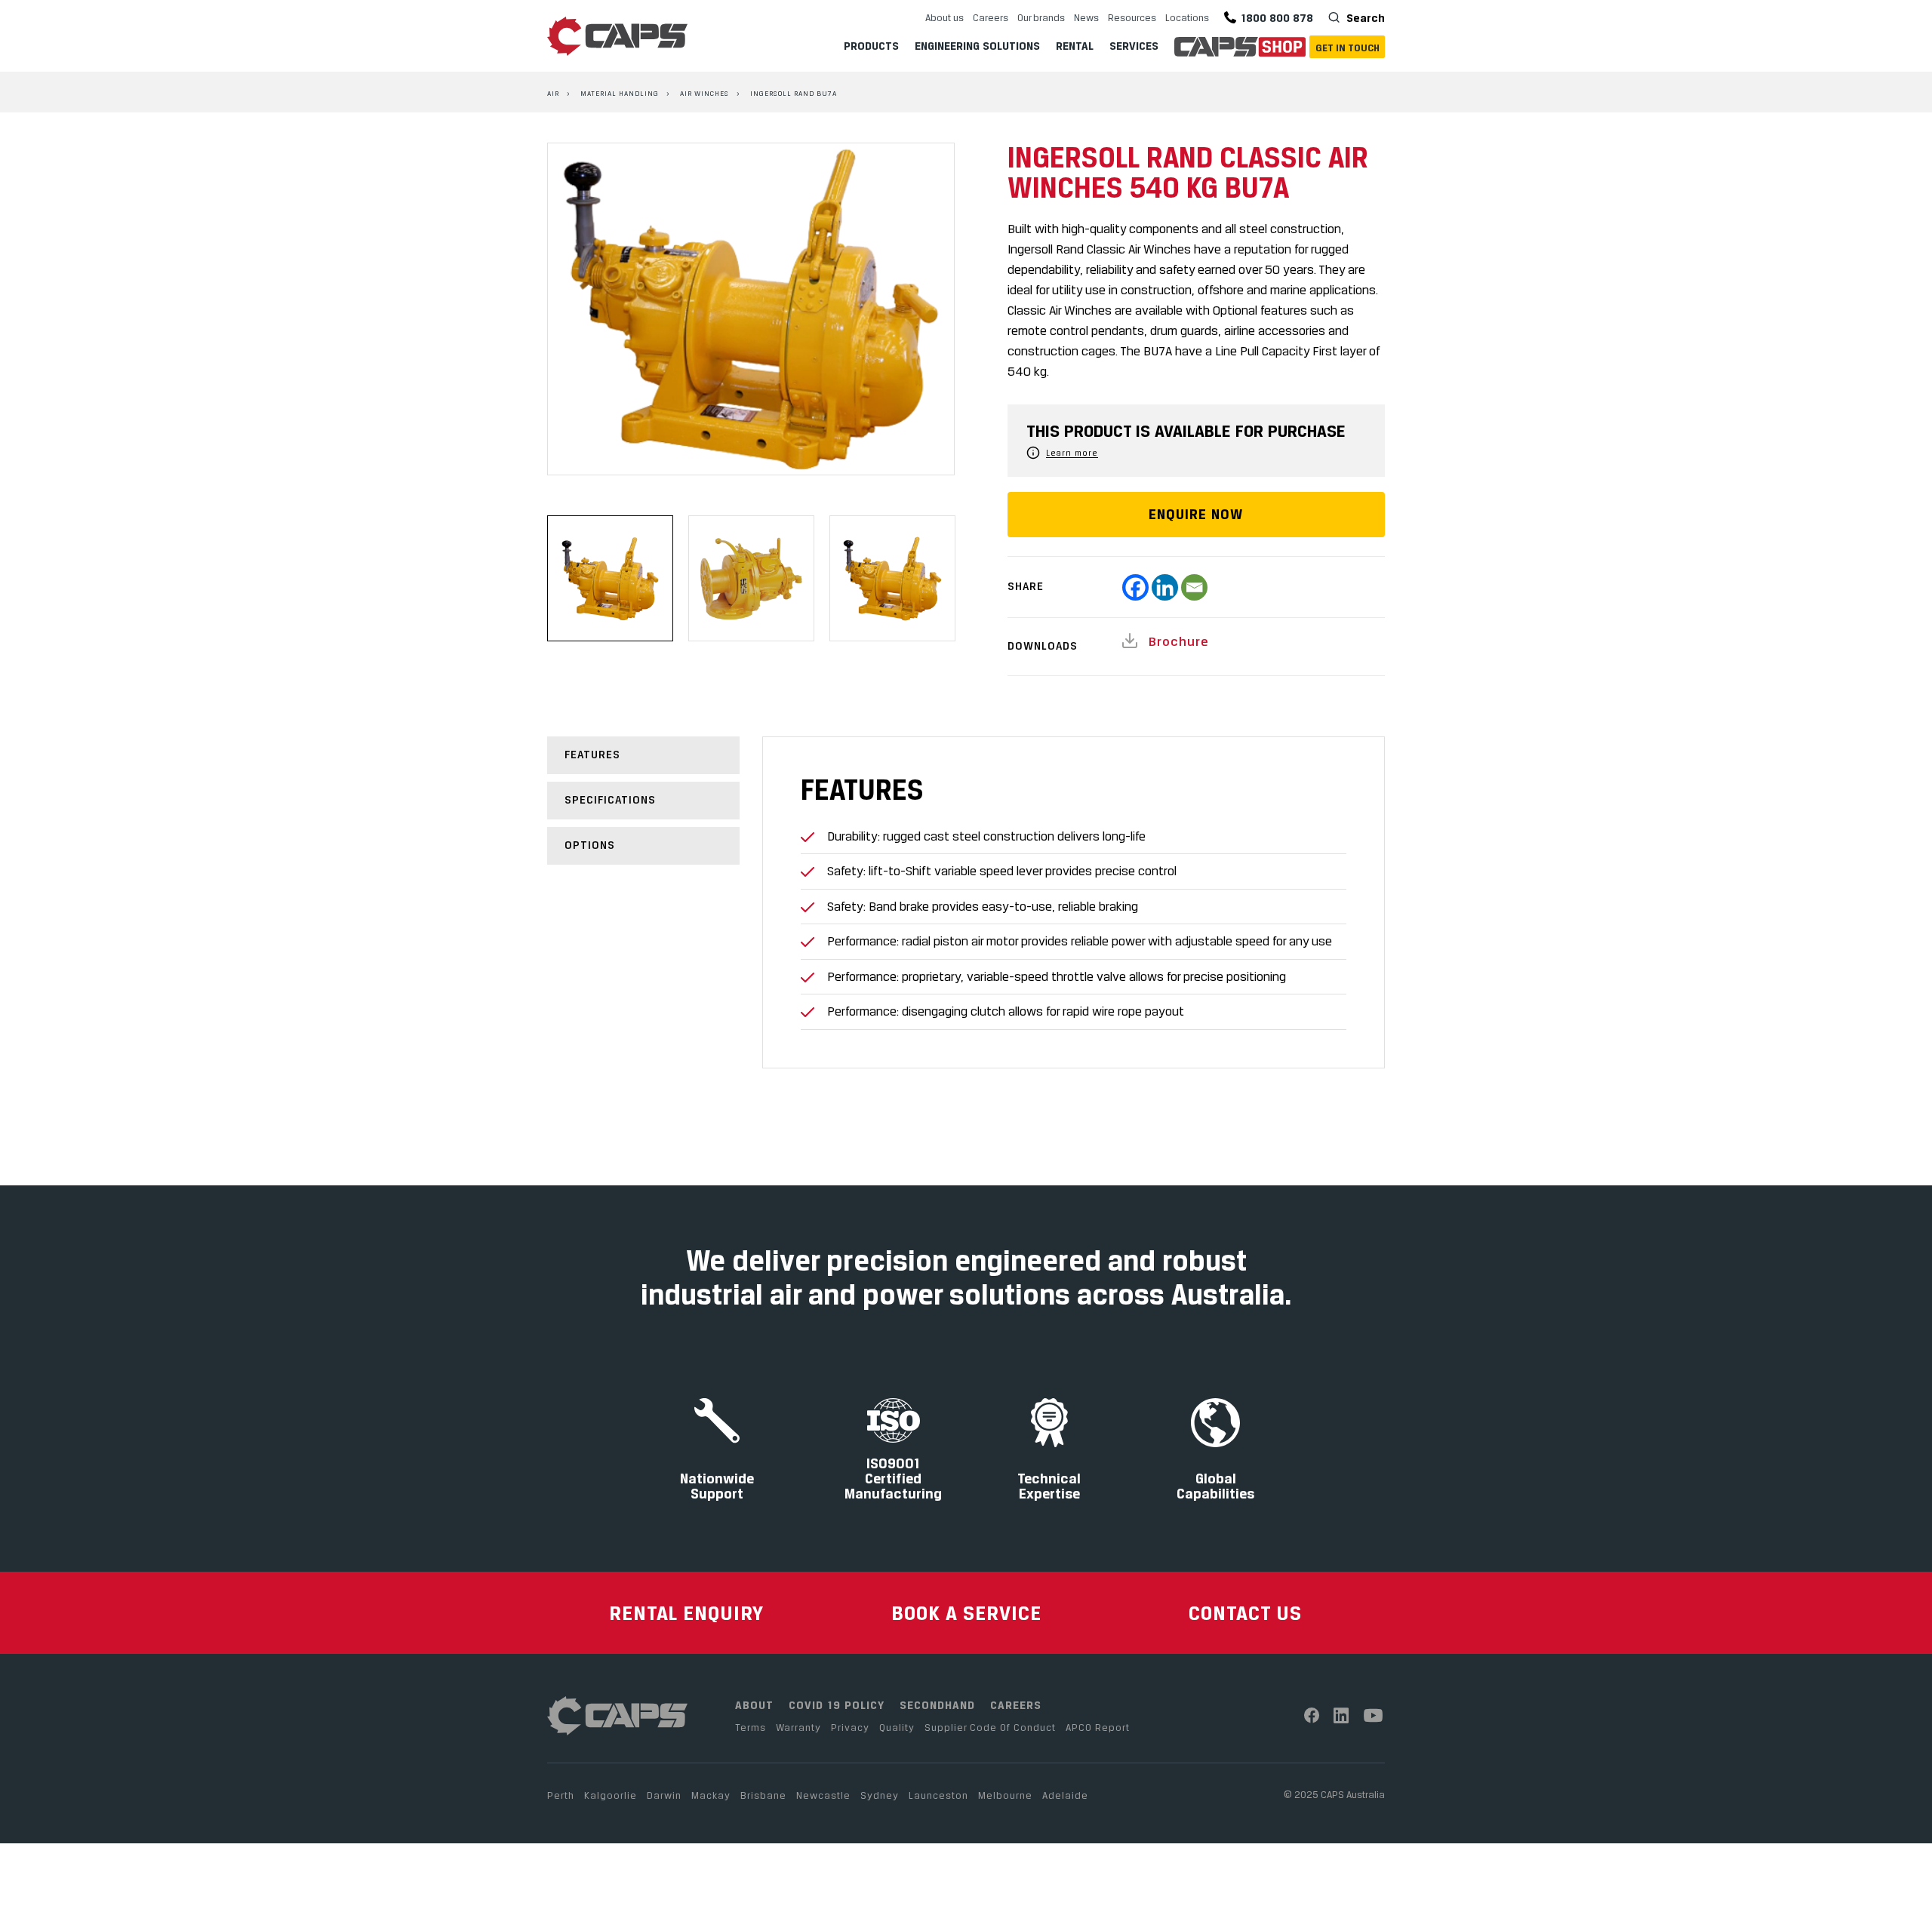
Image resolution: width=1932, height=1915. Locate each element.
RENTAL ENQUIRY (686, 1613)
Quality (897, 1727)
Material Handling (620, 93)
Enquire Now (1196, 514)
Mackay (711, 1795)
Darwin (664, 1795)
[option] (751, 309)
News (1086, 17)
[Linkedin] (1165, 587)
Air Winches (705, 93)
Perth (561, 1795)
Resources (1132, 17)
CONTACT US (1245, 1613)
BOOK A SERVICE (966, 1613)
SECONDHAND (937, 1705)
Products (871, 46)
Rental (1075, 46)
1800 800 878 (1277, 18)
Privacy (850, 1727)
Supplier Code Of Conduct (990, 1727)
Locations (1187, 17)
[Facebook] (1135, 587)
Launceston (938, 1795)
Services (1134, 46)
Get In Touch (1347, 48)
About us (944, 17)
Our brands (1041, 17)
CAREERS (1016, 1705)
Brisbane (763, 1795)
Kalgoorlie (611, 1795)
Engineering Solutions (977, 46)
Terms (751, 1727)
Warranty (798, 1727)
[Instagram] (1341, 1715)
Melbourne (1005, 1795)
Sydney (880, 1795)
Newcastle (823, 1795)
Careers (991, 17)
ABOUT (754, 1705)
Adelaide (1065, 1795)
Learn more (1072, 453)
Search (1364, 18)
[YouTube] (1374, 1715)
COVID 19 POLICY (837, 1705)
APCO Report (1098, 1727)
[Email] (1194, 587)
